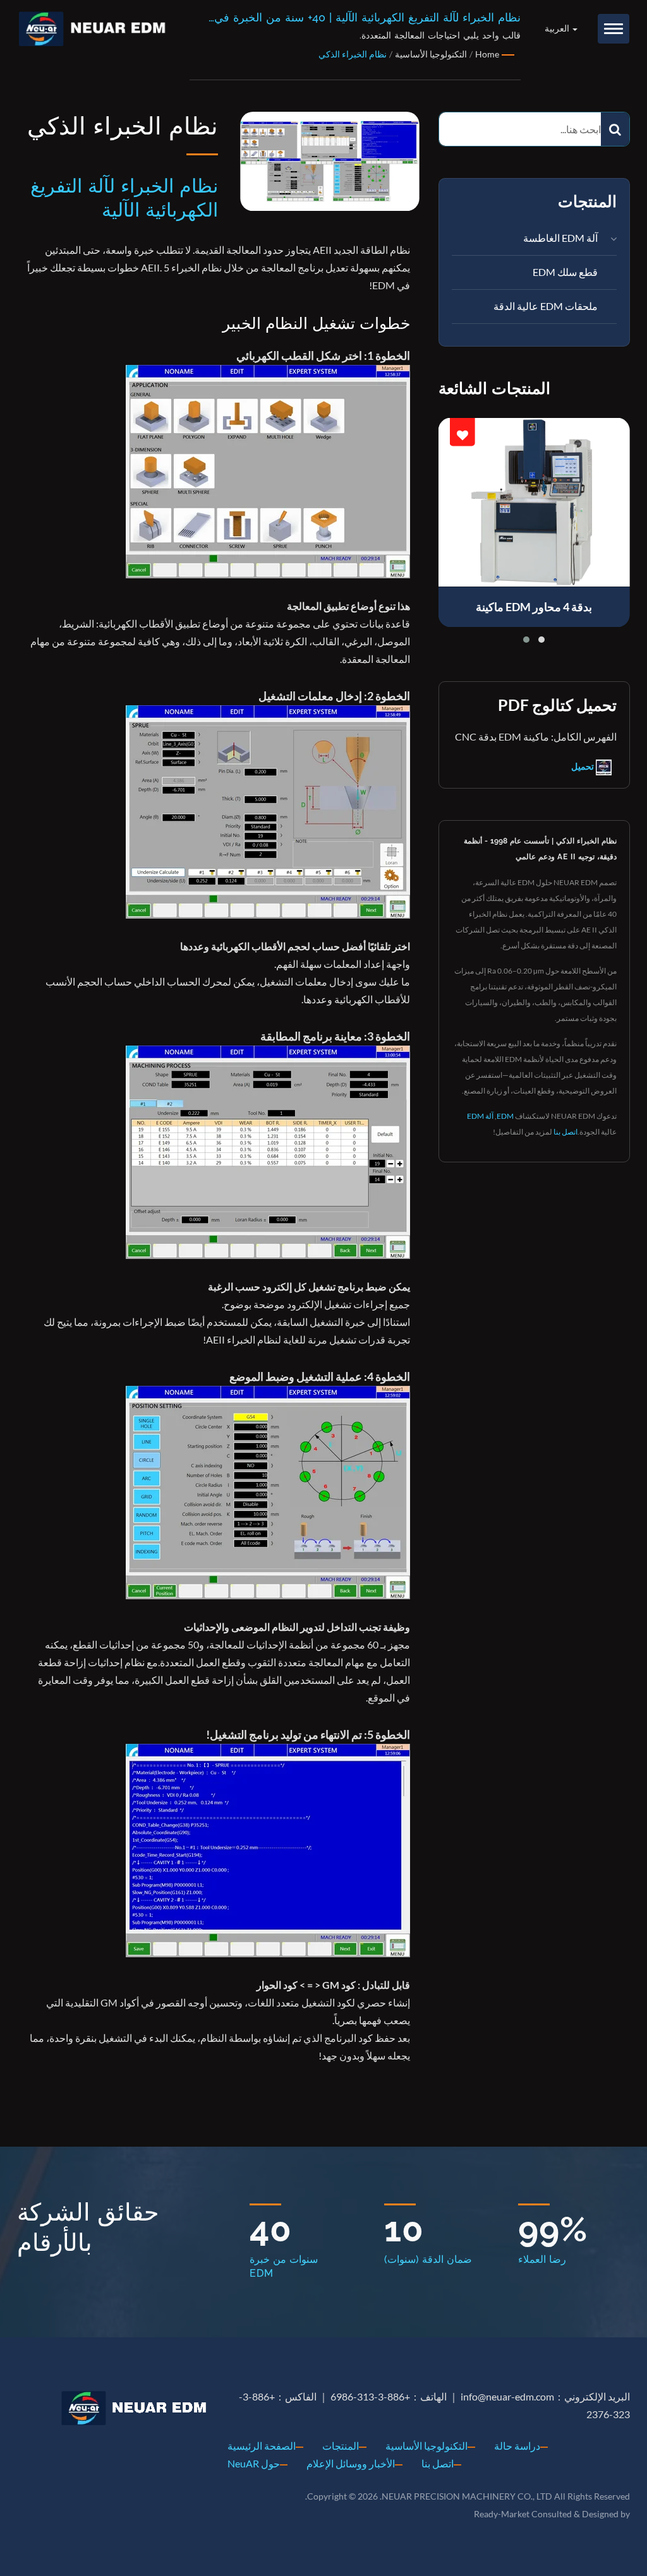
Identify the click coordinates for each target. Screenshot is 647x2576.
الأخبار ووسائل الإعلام (351, 2463)
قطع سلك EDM (565, 272)
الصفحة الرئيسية (262, 2446)
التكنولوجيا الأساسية (426, 2446)
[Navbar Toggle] (614, 29)
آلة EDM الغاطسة (560, 238)
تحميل (584, 766)
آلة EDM (480, 1116)
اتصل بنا (565, 1132)
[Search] (615, 129)
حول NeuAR (254, 2463)
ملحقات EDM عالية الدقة (546, 306)
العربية (558, 28)
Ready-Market (502, 2514)
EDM (505, 1116)
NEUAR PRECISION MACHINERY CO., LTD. (466, 2496)
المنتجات (341, 2446)
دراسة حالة (517, 2446)
